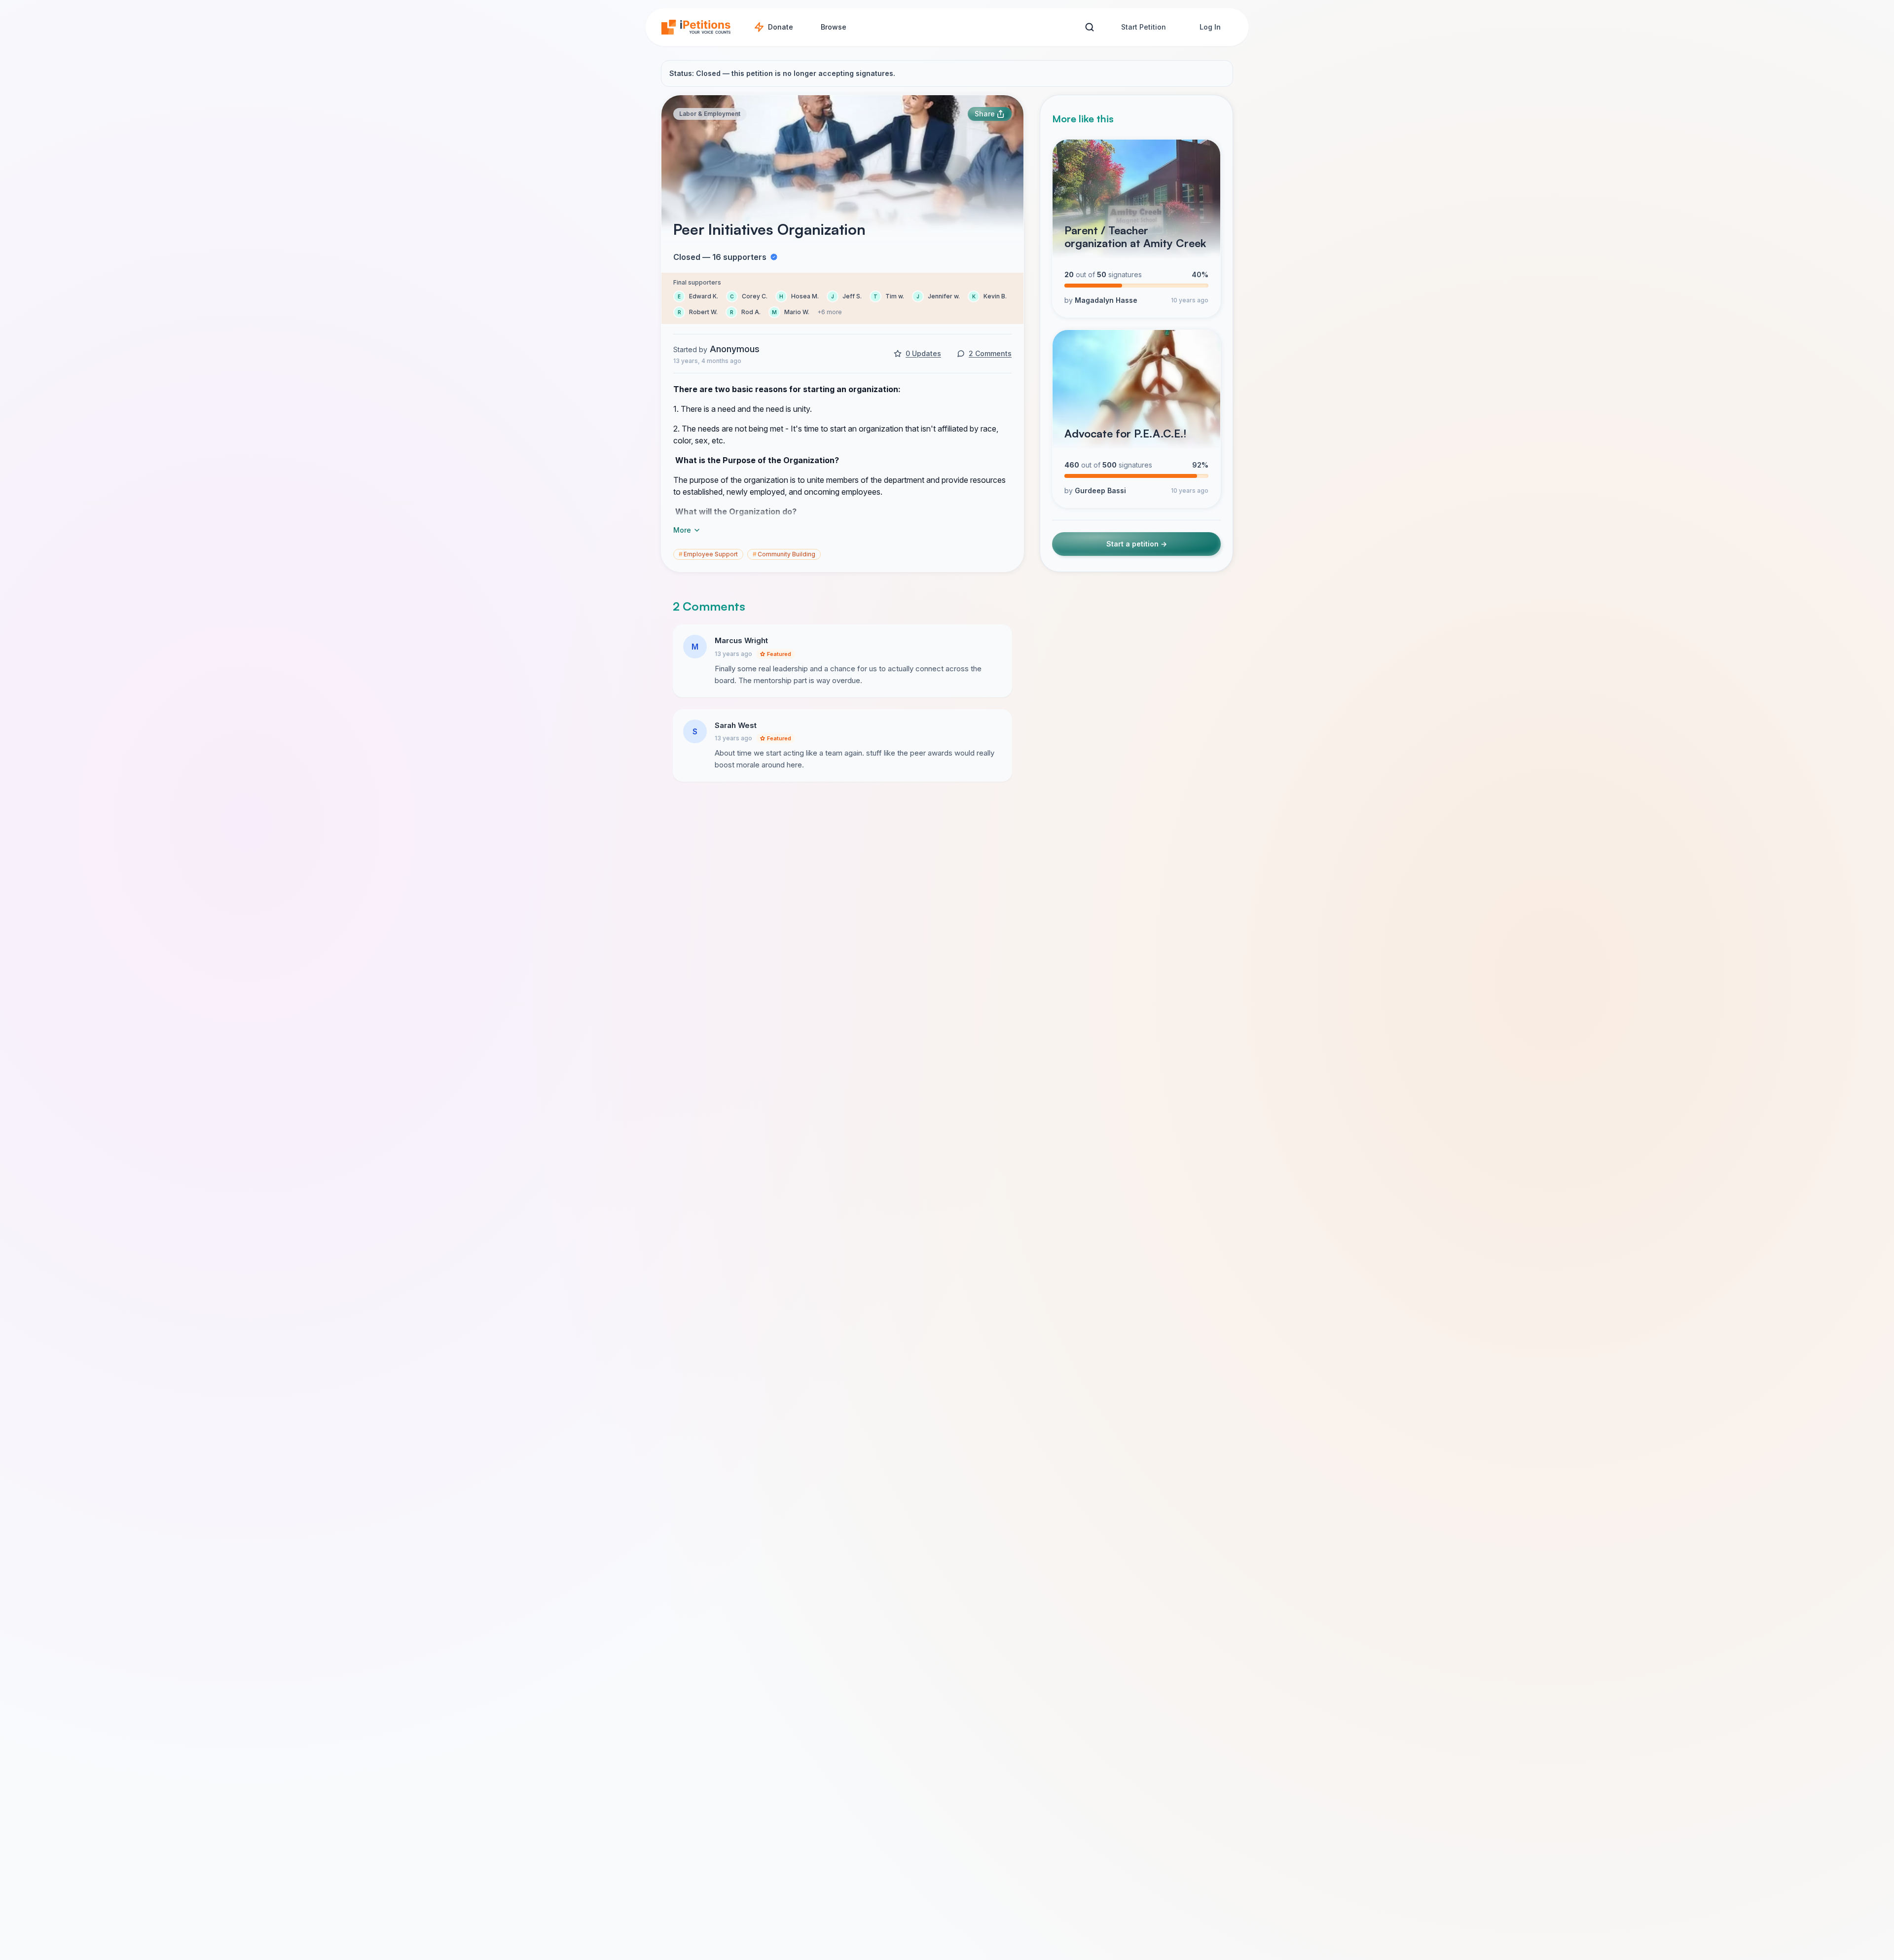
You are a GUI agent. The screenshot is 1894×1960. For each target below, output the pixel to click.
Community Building (784, 554)
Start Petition (1144, 27)
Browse (834, 27)
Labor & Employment (710, 114)
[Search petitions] (1089, 27)
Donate (781, 27)
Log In (1210, 27)
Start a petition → (1137, 544)
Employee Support (708, 554)
